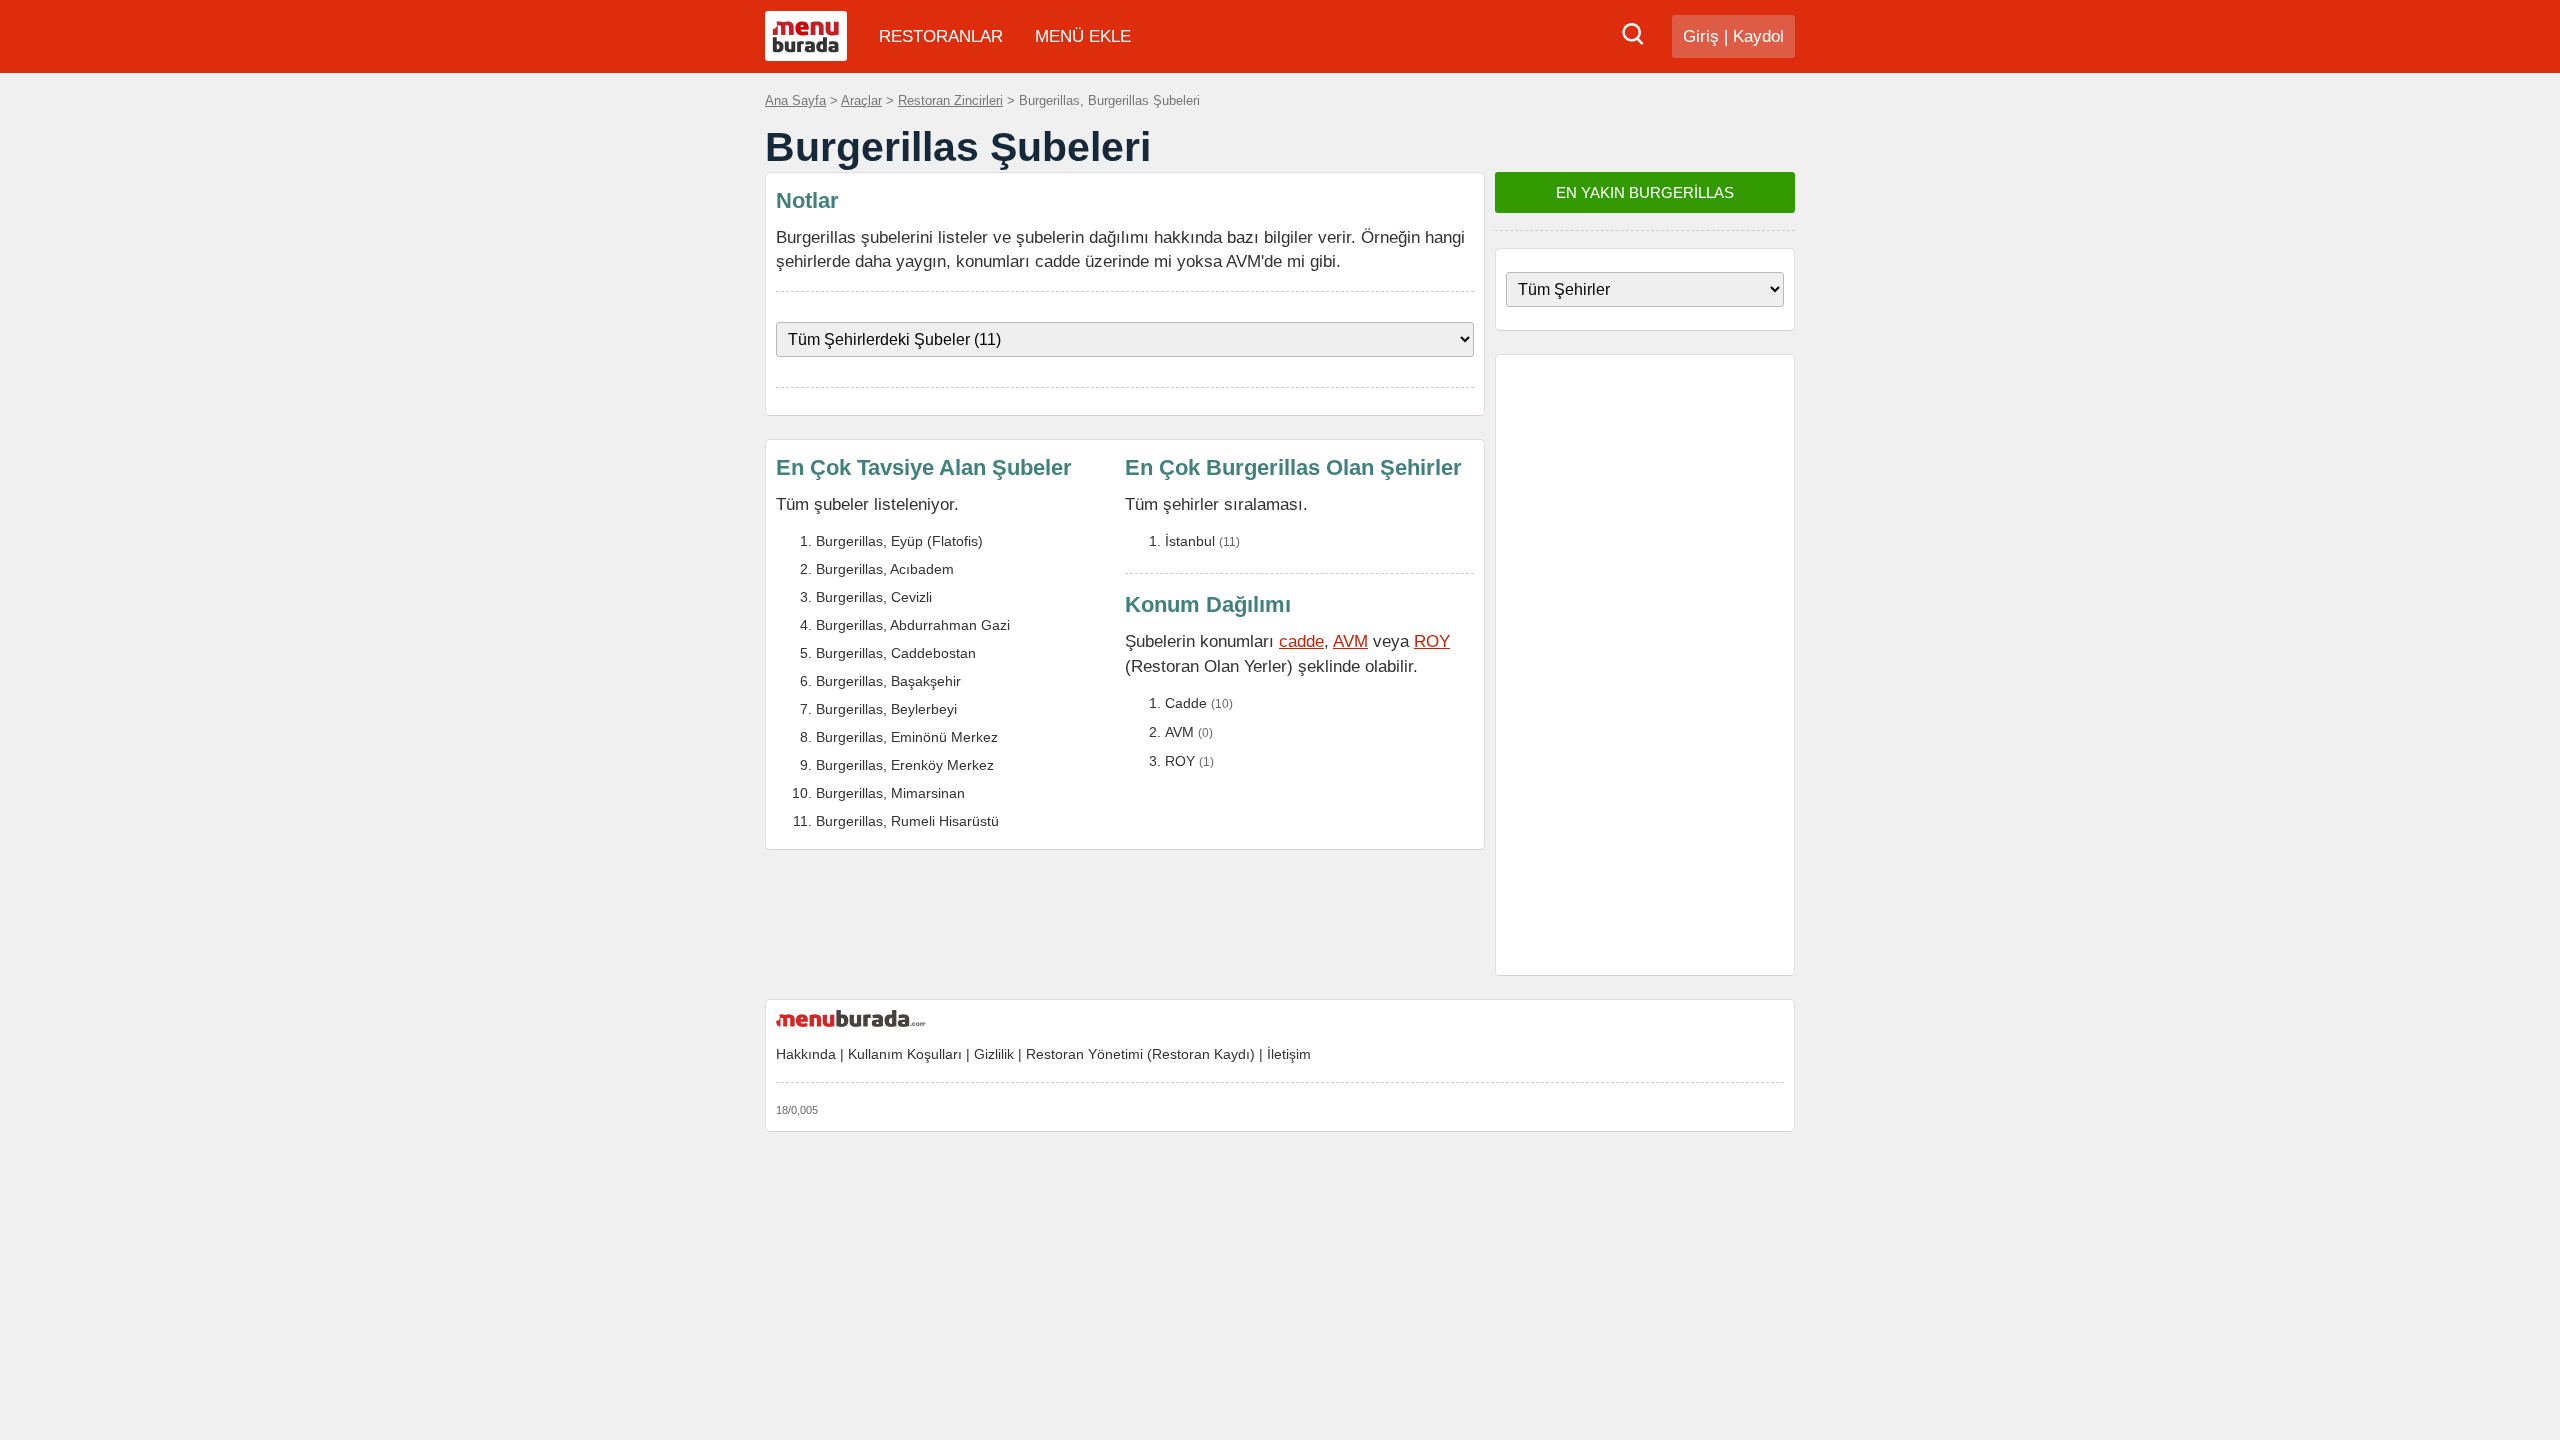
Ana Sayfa (795, 100)
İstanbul (1190, 541)
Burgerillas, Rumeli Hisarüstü (907, 821)
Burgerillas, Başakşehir (888, 681)
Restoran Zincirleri (950, 100)
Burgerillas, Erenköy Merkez (905, 765)
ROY (1432, 641)
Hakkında (806, 1054)
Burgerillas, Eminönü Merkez (907, 737)
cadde (1301, 641)
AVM (1350, 641)
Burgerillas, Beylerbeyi (886, 709)
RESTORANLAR (941, 36)
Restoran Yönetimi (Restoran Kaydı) (1140, 1054)
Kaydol (1758, 36)
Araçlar (861, 100)
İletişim (1289, 1054)
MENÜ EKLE (1083, 36)
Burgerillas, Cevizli (874, 597)
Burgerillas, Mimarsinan (890, 793)
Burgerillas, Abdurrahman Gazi (913, 625)
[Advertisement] (1645, 665)
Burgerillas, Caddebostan (896, 653)
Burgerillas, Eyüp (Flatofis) (899, 541)
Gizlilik (994, 1054)
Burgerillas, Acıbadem (885, 569)
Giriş (1701, 36)
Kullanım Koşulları (905, 1054)
